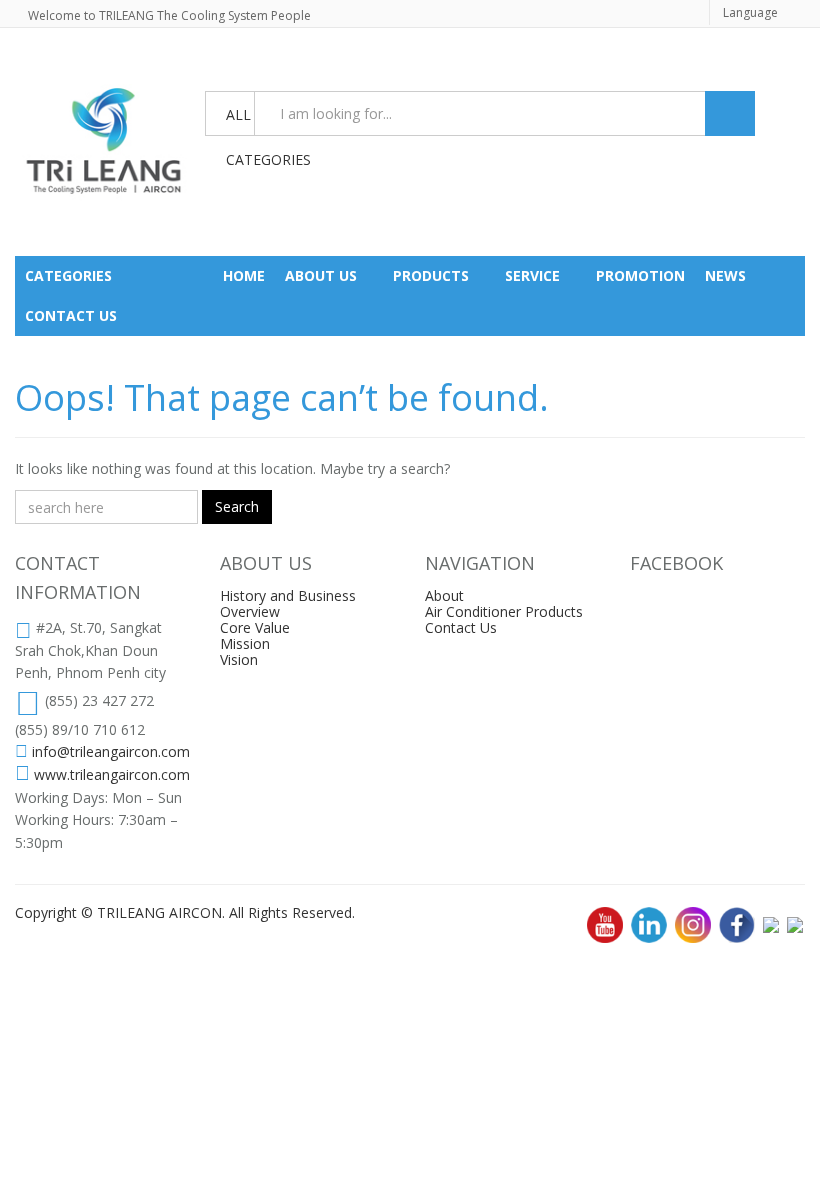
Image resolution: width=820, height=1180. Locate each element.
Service (532, 275)
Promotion (640, 275)
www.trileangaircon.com (112, 774)
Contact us (71, 315)
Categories (68, 275)
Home (244, 275)
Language (750, 12)
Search (237, 506)
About (444, 595)
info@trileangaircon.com (111, 751)
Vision (239, 659)
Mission (245, 643)
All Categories (240, 121)
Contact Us (461, 627)
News (725, 275)
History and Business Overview (288, 603)
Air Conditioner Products (504, 611)
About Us (321, 275)
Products (431, 275)
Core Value (255, 627)
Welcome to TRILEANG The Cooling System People (169, 15)
